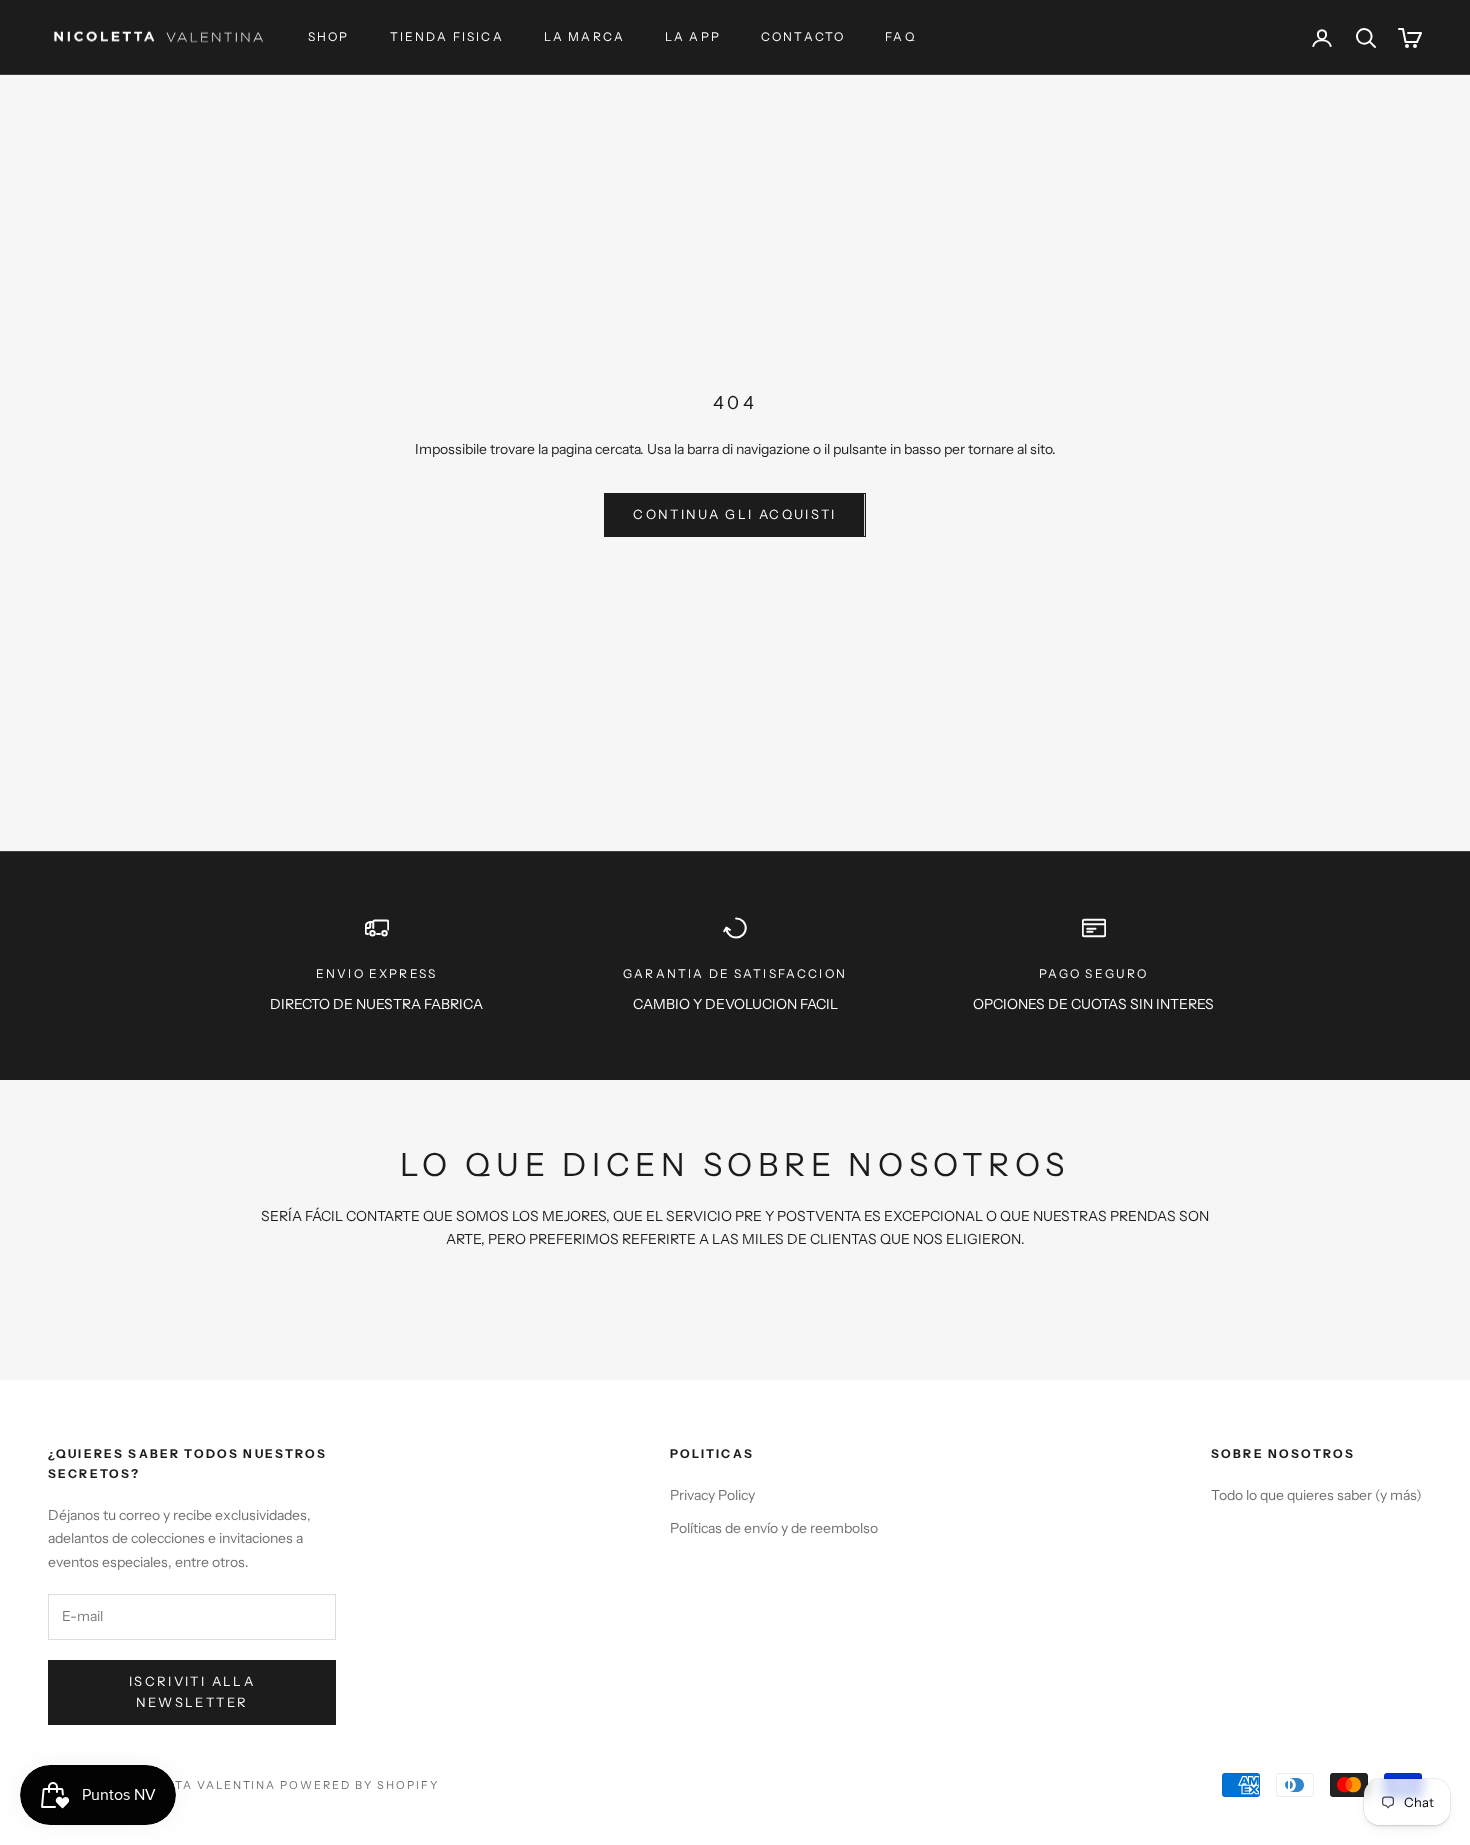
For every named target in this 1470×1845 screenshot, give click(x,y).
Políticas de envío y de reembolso (774, 1528)
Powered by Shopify (359, 1785)
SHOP (329, 36)
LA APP (693, 36)
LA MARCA (584, 36)
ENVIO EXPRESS (376, 973)
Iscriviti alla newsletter (192, 1691)
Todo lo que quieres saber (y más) (1316, 1495)
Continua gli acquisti (734, 514)
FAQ (900, 36)
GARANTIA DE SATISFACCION (735, 973)
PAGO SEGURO (1094, 973)
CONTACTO (803, 36)
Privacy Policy (712, 1495)
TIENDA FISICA (447, 36)
